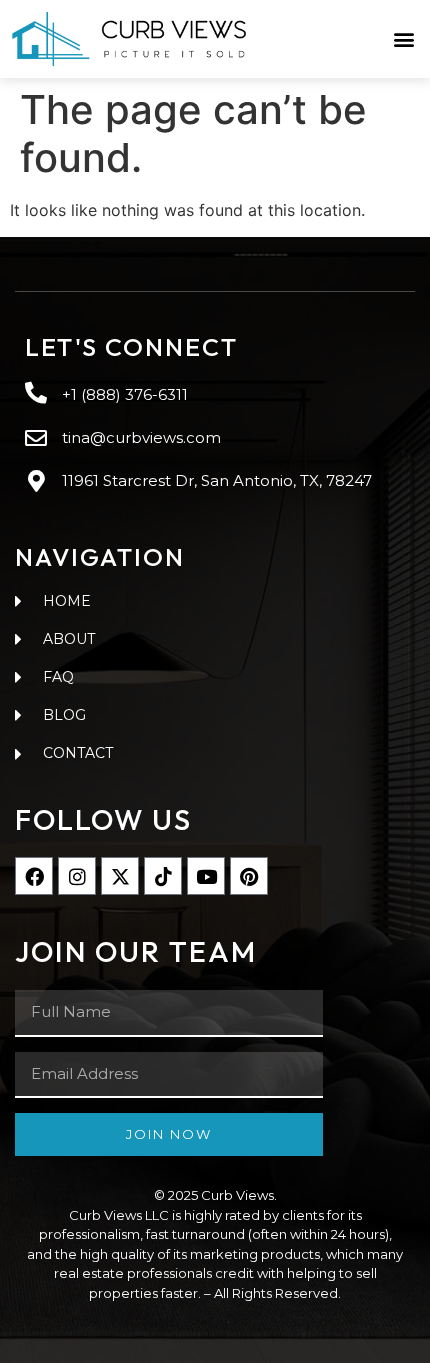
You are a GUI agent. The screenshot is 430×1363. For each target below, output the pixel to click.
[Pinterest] (249, 876)
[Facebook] (34, 876)
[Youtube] (206, 876)
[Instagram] (77, 876)
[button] (403, 39)
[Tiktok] (163, 876)
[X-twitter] (120, 876)
